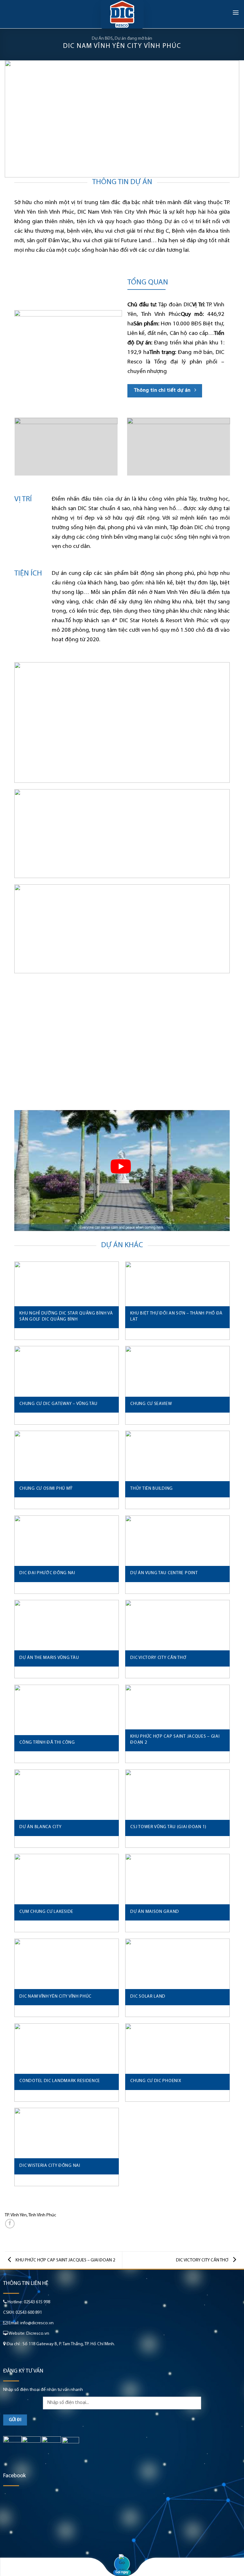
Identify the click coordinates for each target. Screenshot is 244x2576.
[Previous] (17, 119)
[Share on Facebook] (10, 2224)
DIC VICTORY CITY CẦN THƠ (203, 2260)
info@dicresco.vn (37, 2323)
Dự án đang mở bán (133, 39)
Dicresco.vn (38, 2334)
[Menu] (236, 12)
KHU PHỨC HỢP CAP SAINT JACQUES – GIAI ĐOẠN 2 (65, 2260)
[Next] (227, 119)
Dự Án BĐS (102, 39)
